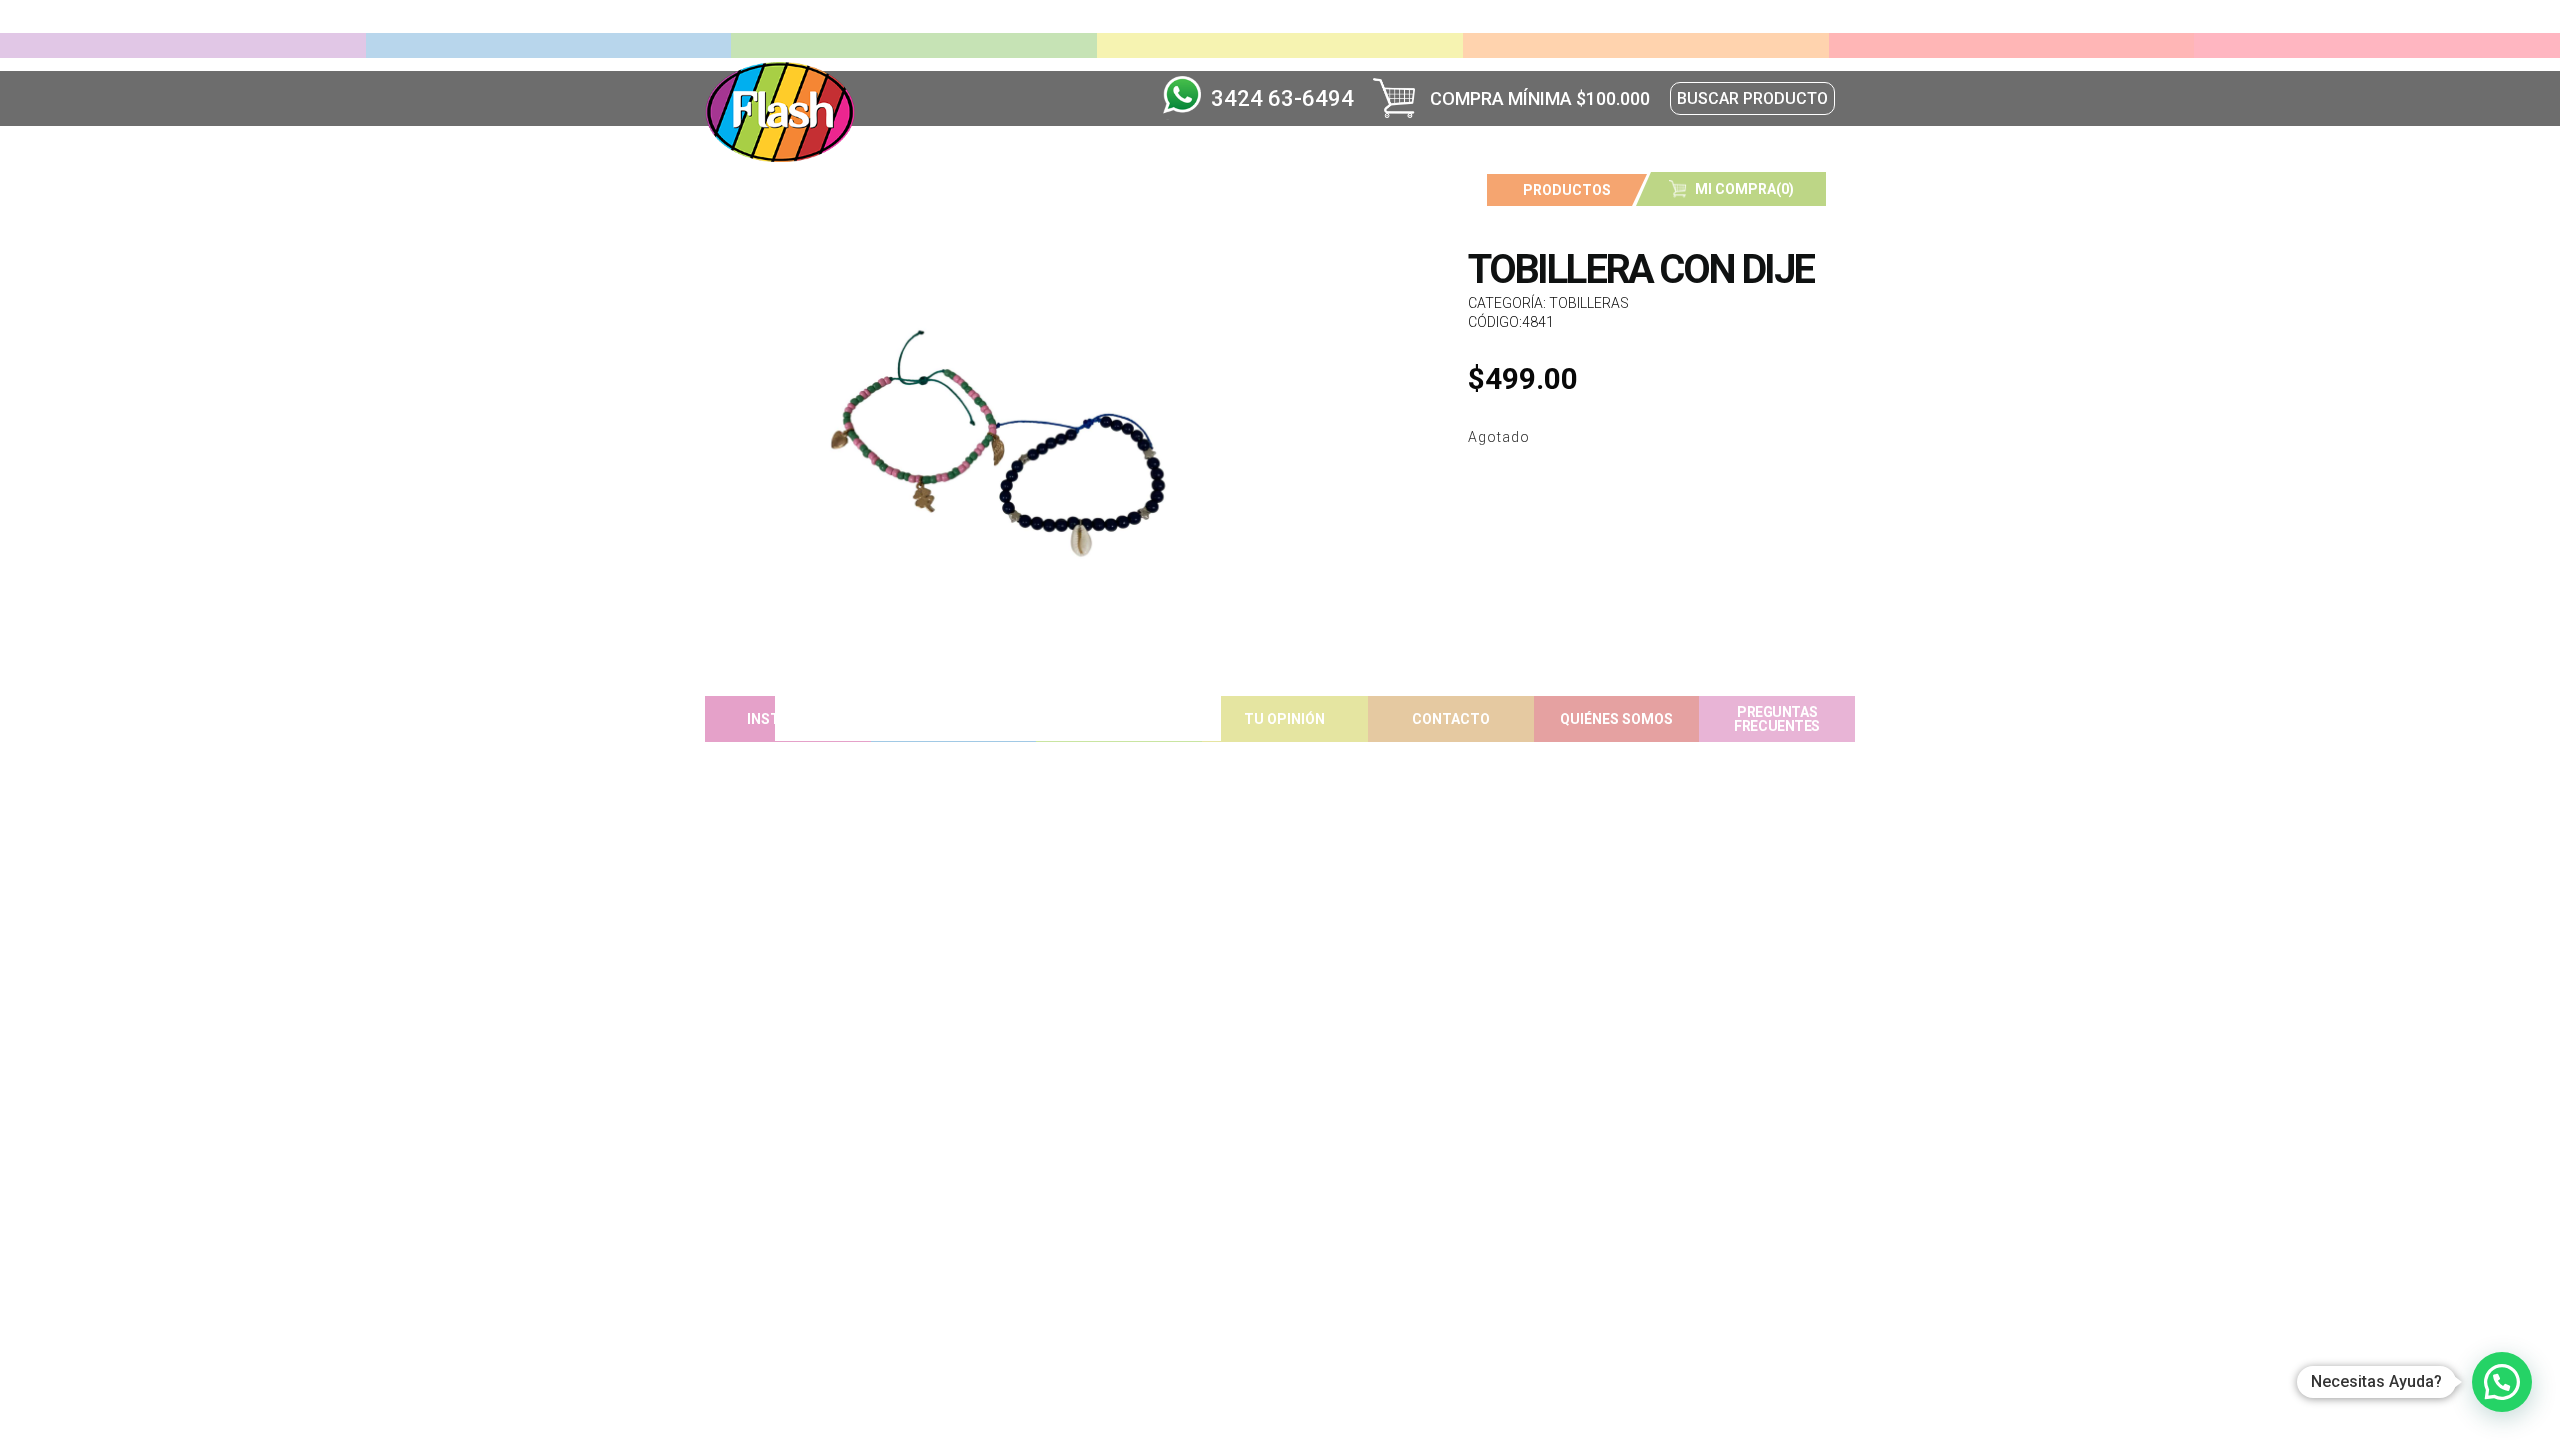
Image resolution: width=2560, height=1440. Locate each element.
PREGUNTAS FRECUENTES (1777, 719)
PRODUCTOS (1567, 190)
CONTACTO (1451, 719)
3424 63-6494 (1282, 98)
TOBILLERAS (1589, 303)
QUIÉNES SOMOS (1616, 719)
